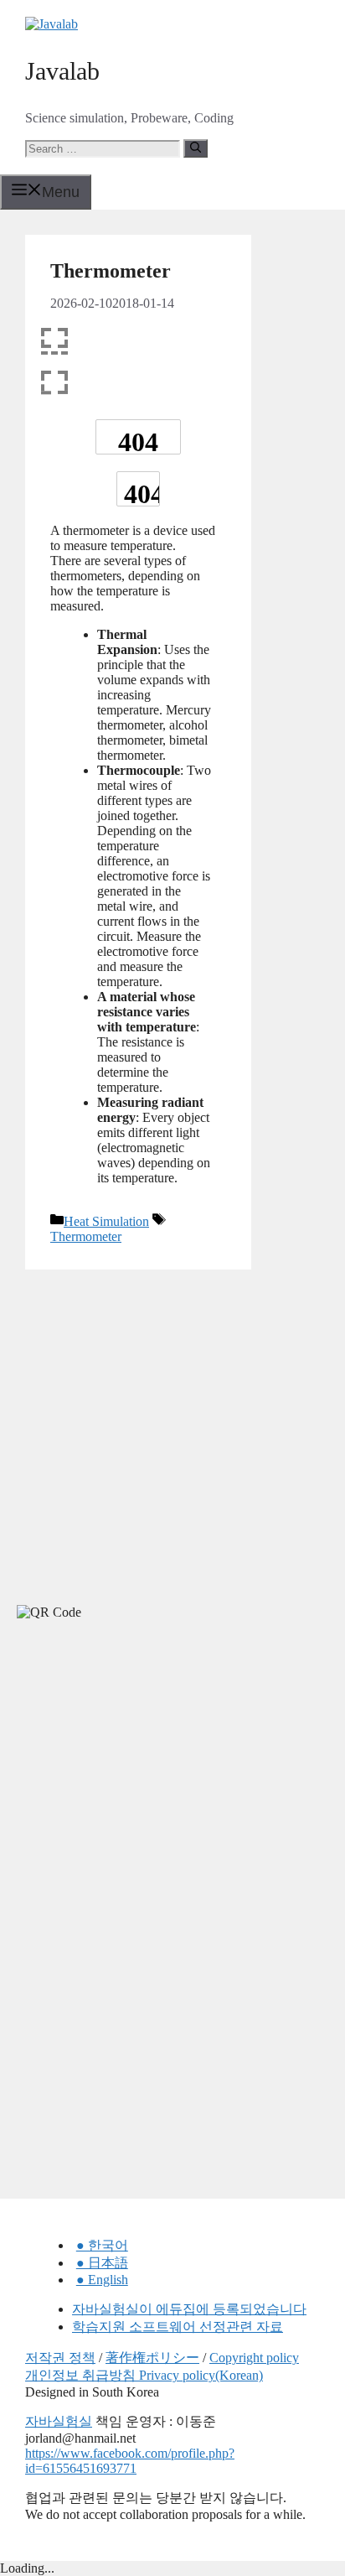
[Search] (196, 148)
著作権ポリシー (152, 2358)
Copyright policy (254, 2358)
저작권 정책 (60, 2358)
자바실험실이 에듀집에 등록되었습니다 (189, 2309)
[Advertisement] (126, 1784)
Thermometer (86, 1236)
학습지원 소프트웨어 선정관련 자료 (178, 2327)
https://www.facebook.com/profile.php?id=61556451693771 (130, 2461)
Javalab (62, 71)
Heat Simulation (106, 1221)
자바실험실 (59, 2421)
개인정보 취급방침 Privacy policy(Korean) (144, 2375)
